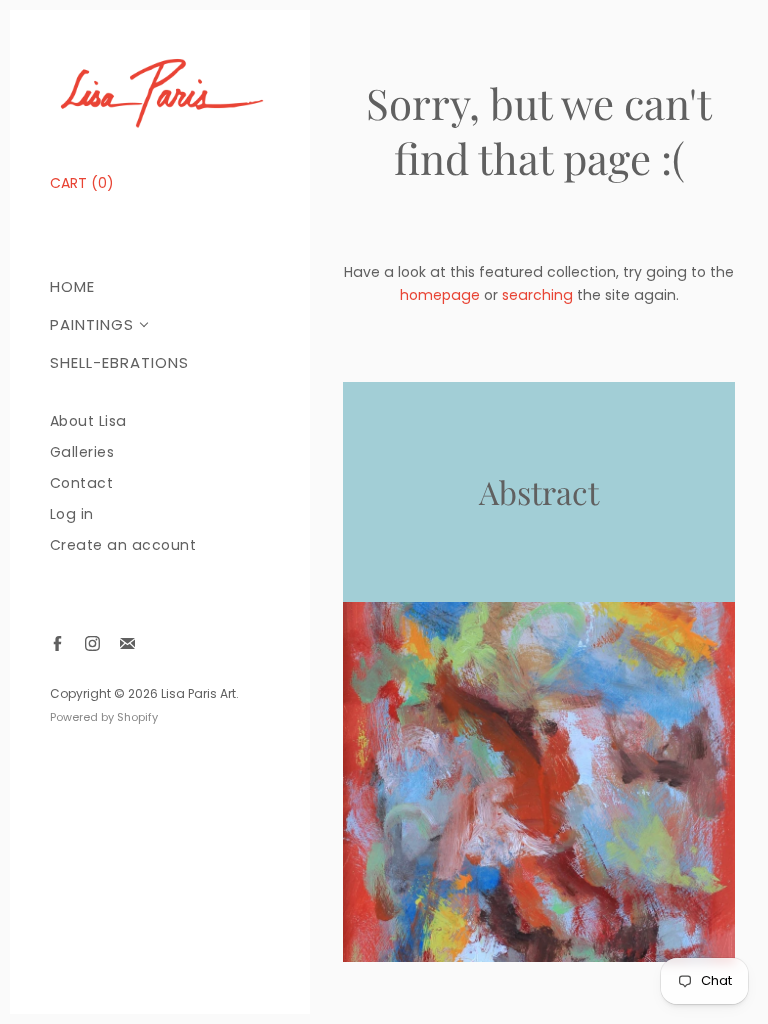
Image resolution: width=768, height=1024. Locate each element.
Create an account (123, 545)
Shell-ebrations (119, 362)
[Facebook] (57, 643)
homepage (440, 295)
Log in (72, 514)
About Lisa (88, 421)
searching (537, 295)
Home (72, 286)
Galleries (82, 452)
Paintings (92, 324)
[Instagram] (92, 643)
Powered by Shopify (104, 717)
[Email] (127, 643)
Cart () (82, 183)
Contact (82, 483)
